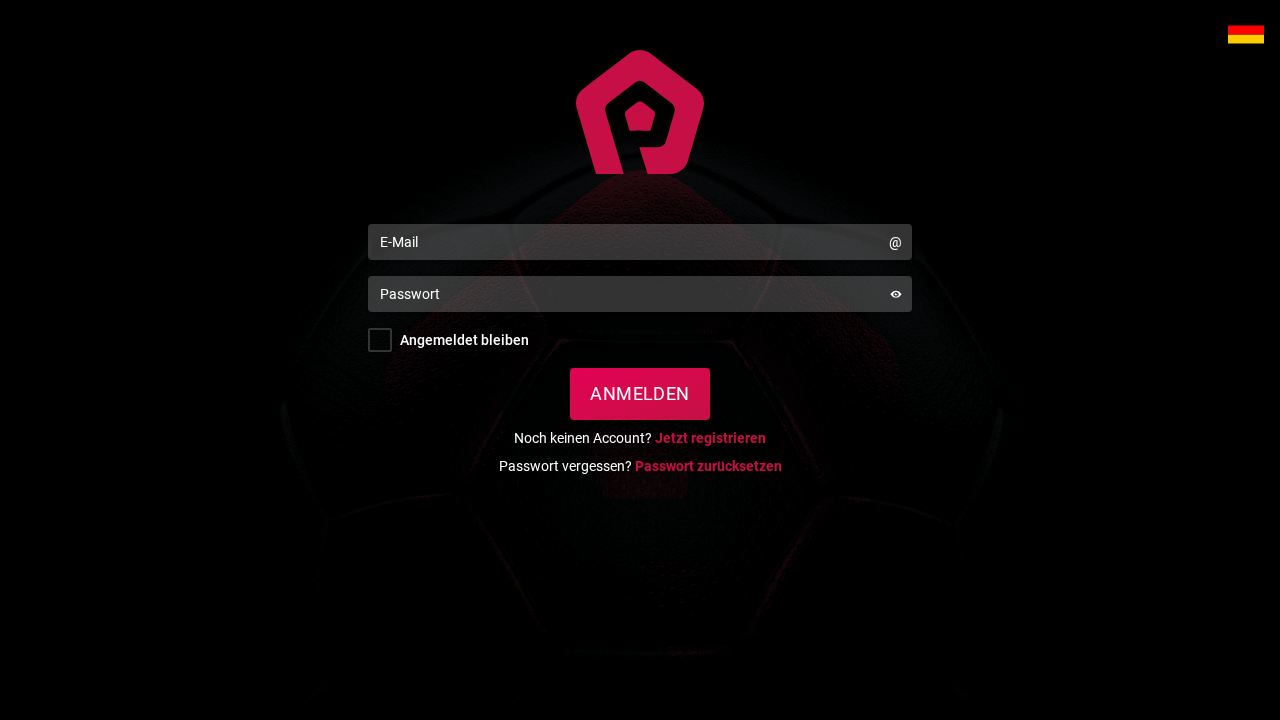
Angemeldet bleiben (464, 340)
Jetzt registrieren (710, 438)
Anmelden (640, 393)
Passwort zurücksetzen (708, 466)
